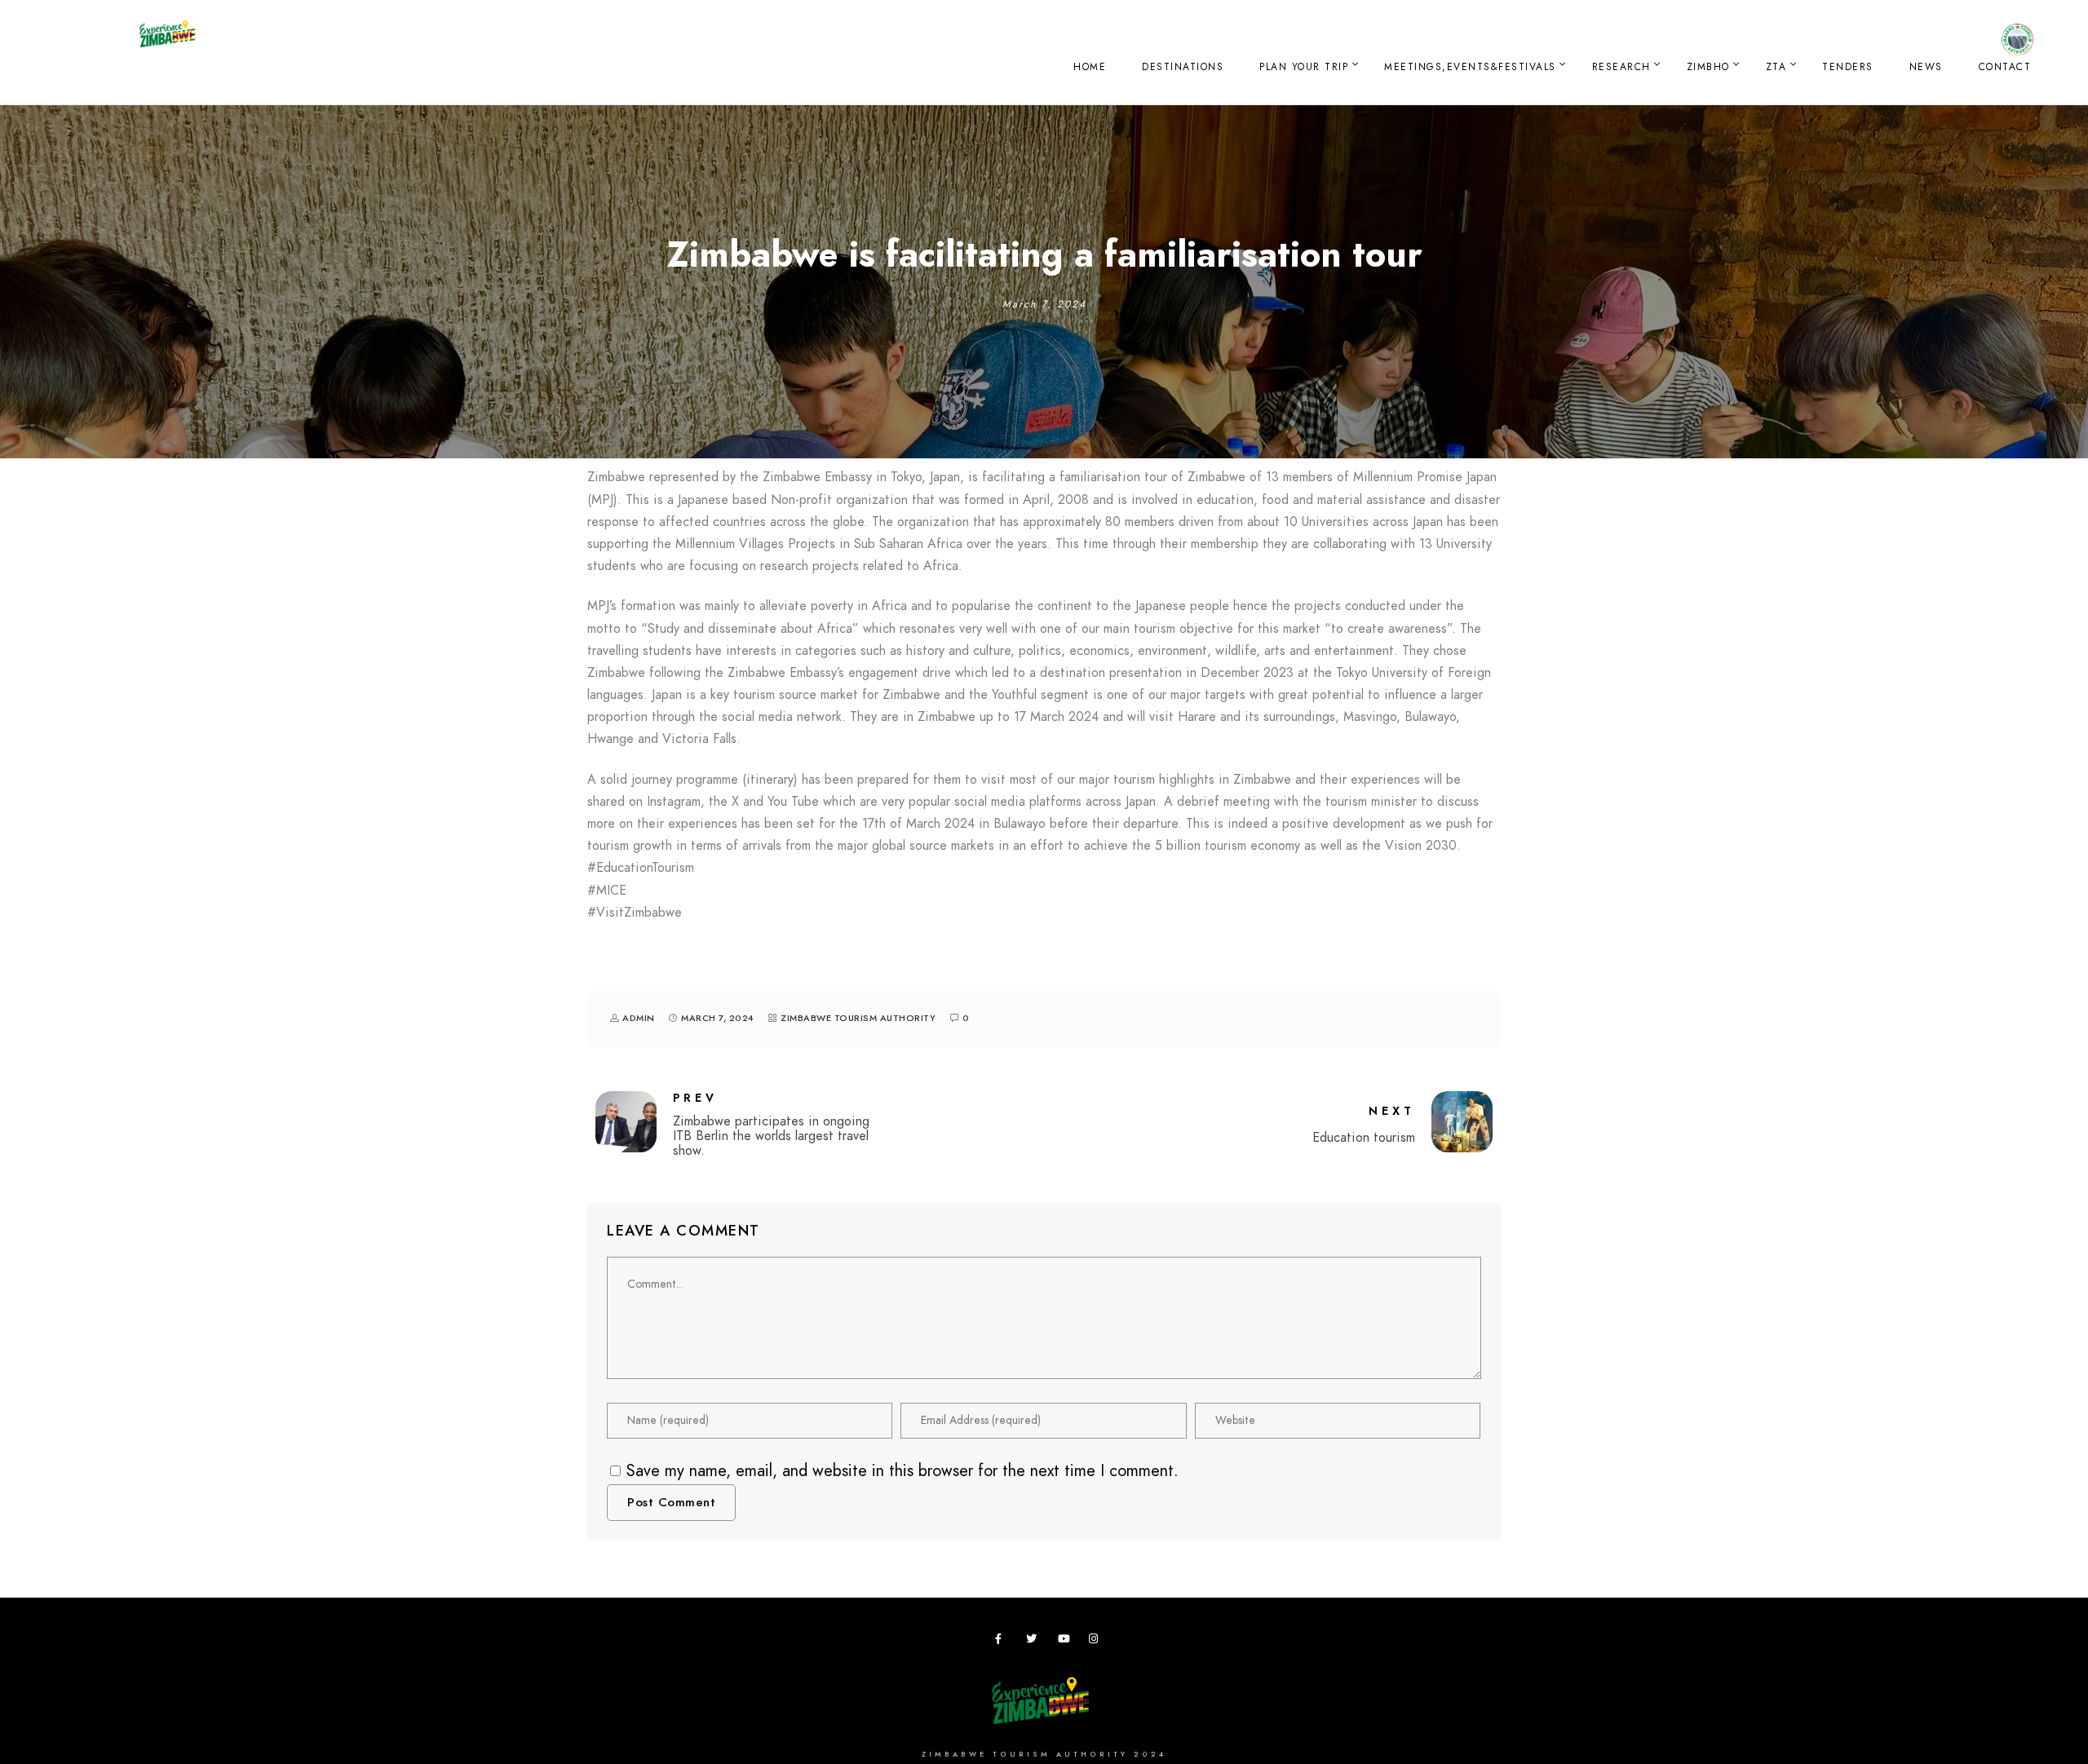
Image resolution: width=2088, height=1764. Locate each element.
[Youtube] (1066, 1642)
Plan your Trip (1304, 67)
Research (1621, 67)
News (1926, 67)
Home (1090, 67)
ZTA (1776, 67)
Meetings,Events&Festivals (1470, 67)
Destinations (1183, 67)
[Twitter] (1034, 1642)
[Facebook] (1003, 1642)
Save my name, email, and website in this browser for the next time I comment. (902, 1470)
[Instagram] (1097, 1642)
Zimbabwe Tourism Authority (858, 1018)
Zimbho (1708, 67)
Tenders (1848, 67)
